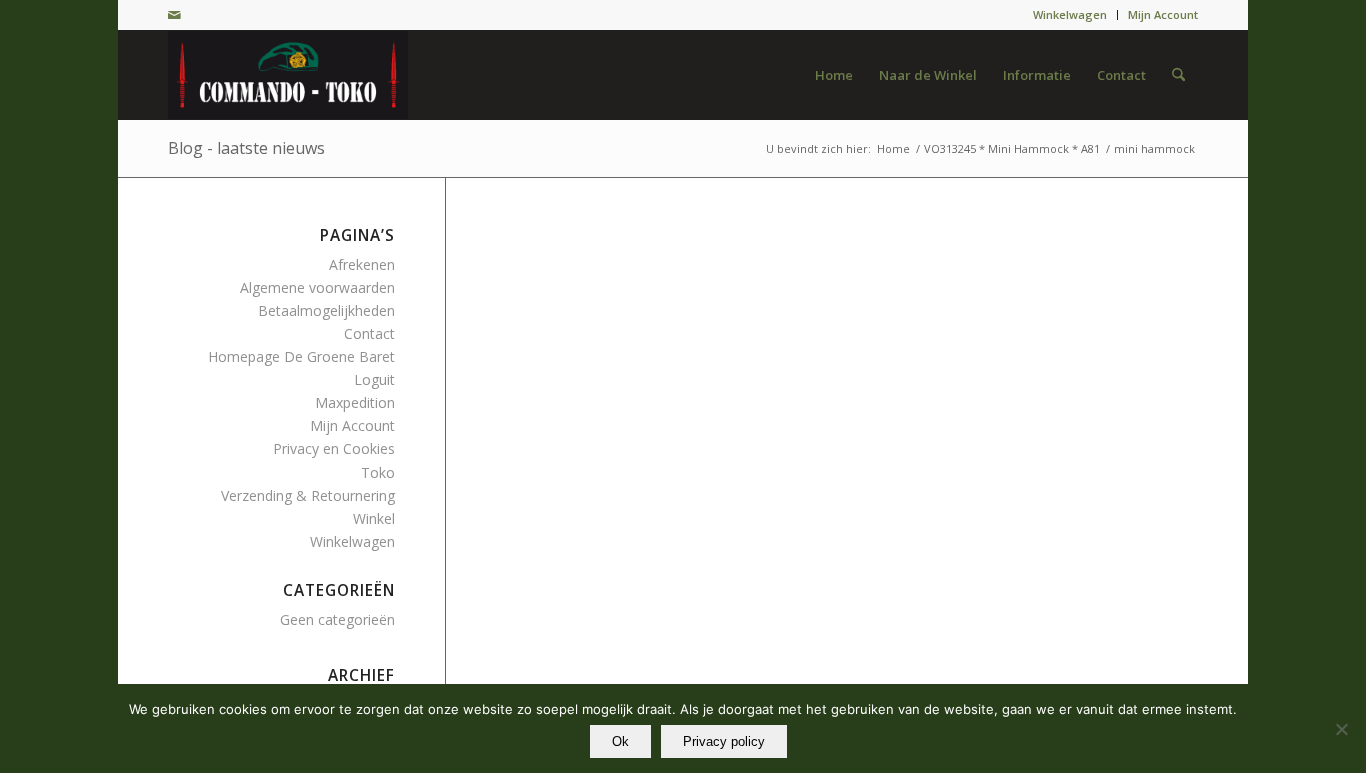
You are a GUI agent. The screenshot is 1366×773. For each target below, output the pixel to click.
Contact (369, 333)
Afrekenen (362, 264)
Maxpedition (355, 402)
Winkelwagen (1070, 14)
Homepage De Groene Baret (301, 356)
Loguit (374, 379)
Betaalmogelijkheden (326, 310)
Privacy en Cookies (334, 448)
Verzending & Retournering (308, 495)
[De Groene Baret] (288, 75)
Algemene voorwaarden (317, 287)
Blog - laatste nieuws (246, 148)
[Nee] (1341, 729)
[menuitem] (1070, 15)
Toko (378, 472)
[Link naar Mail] (174, 15)
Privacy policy (724, 741)
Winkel (374, 518)
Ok (620, 741)
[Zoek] (1178, 75)
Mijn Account (1163, 14)
